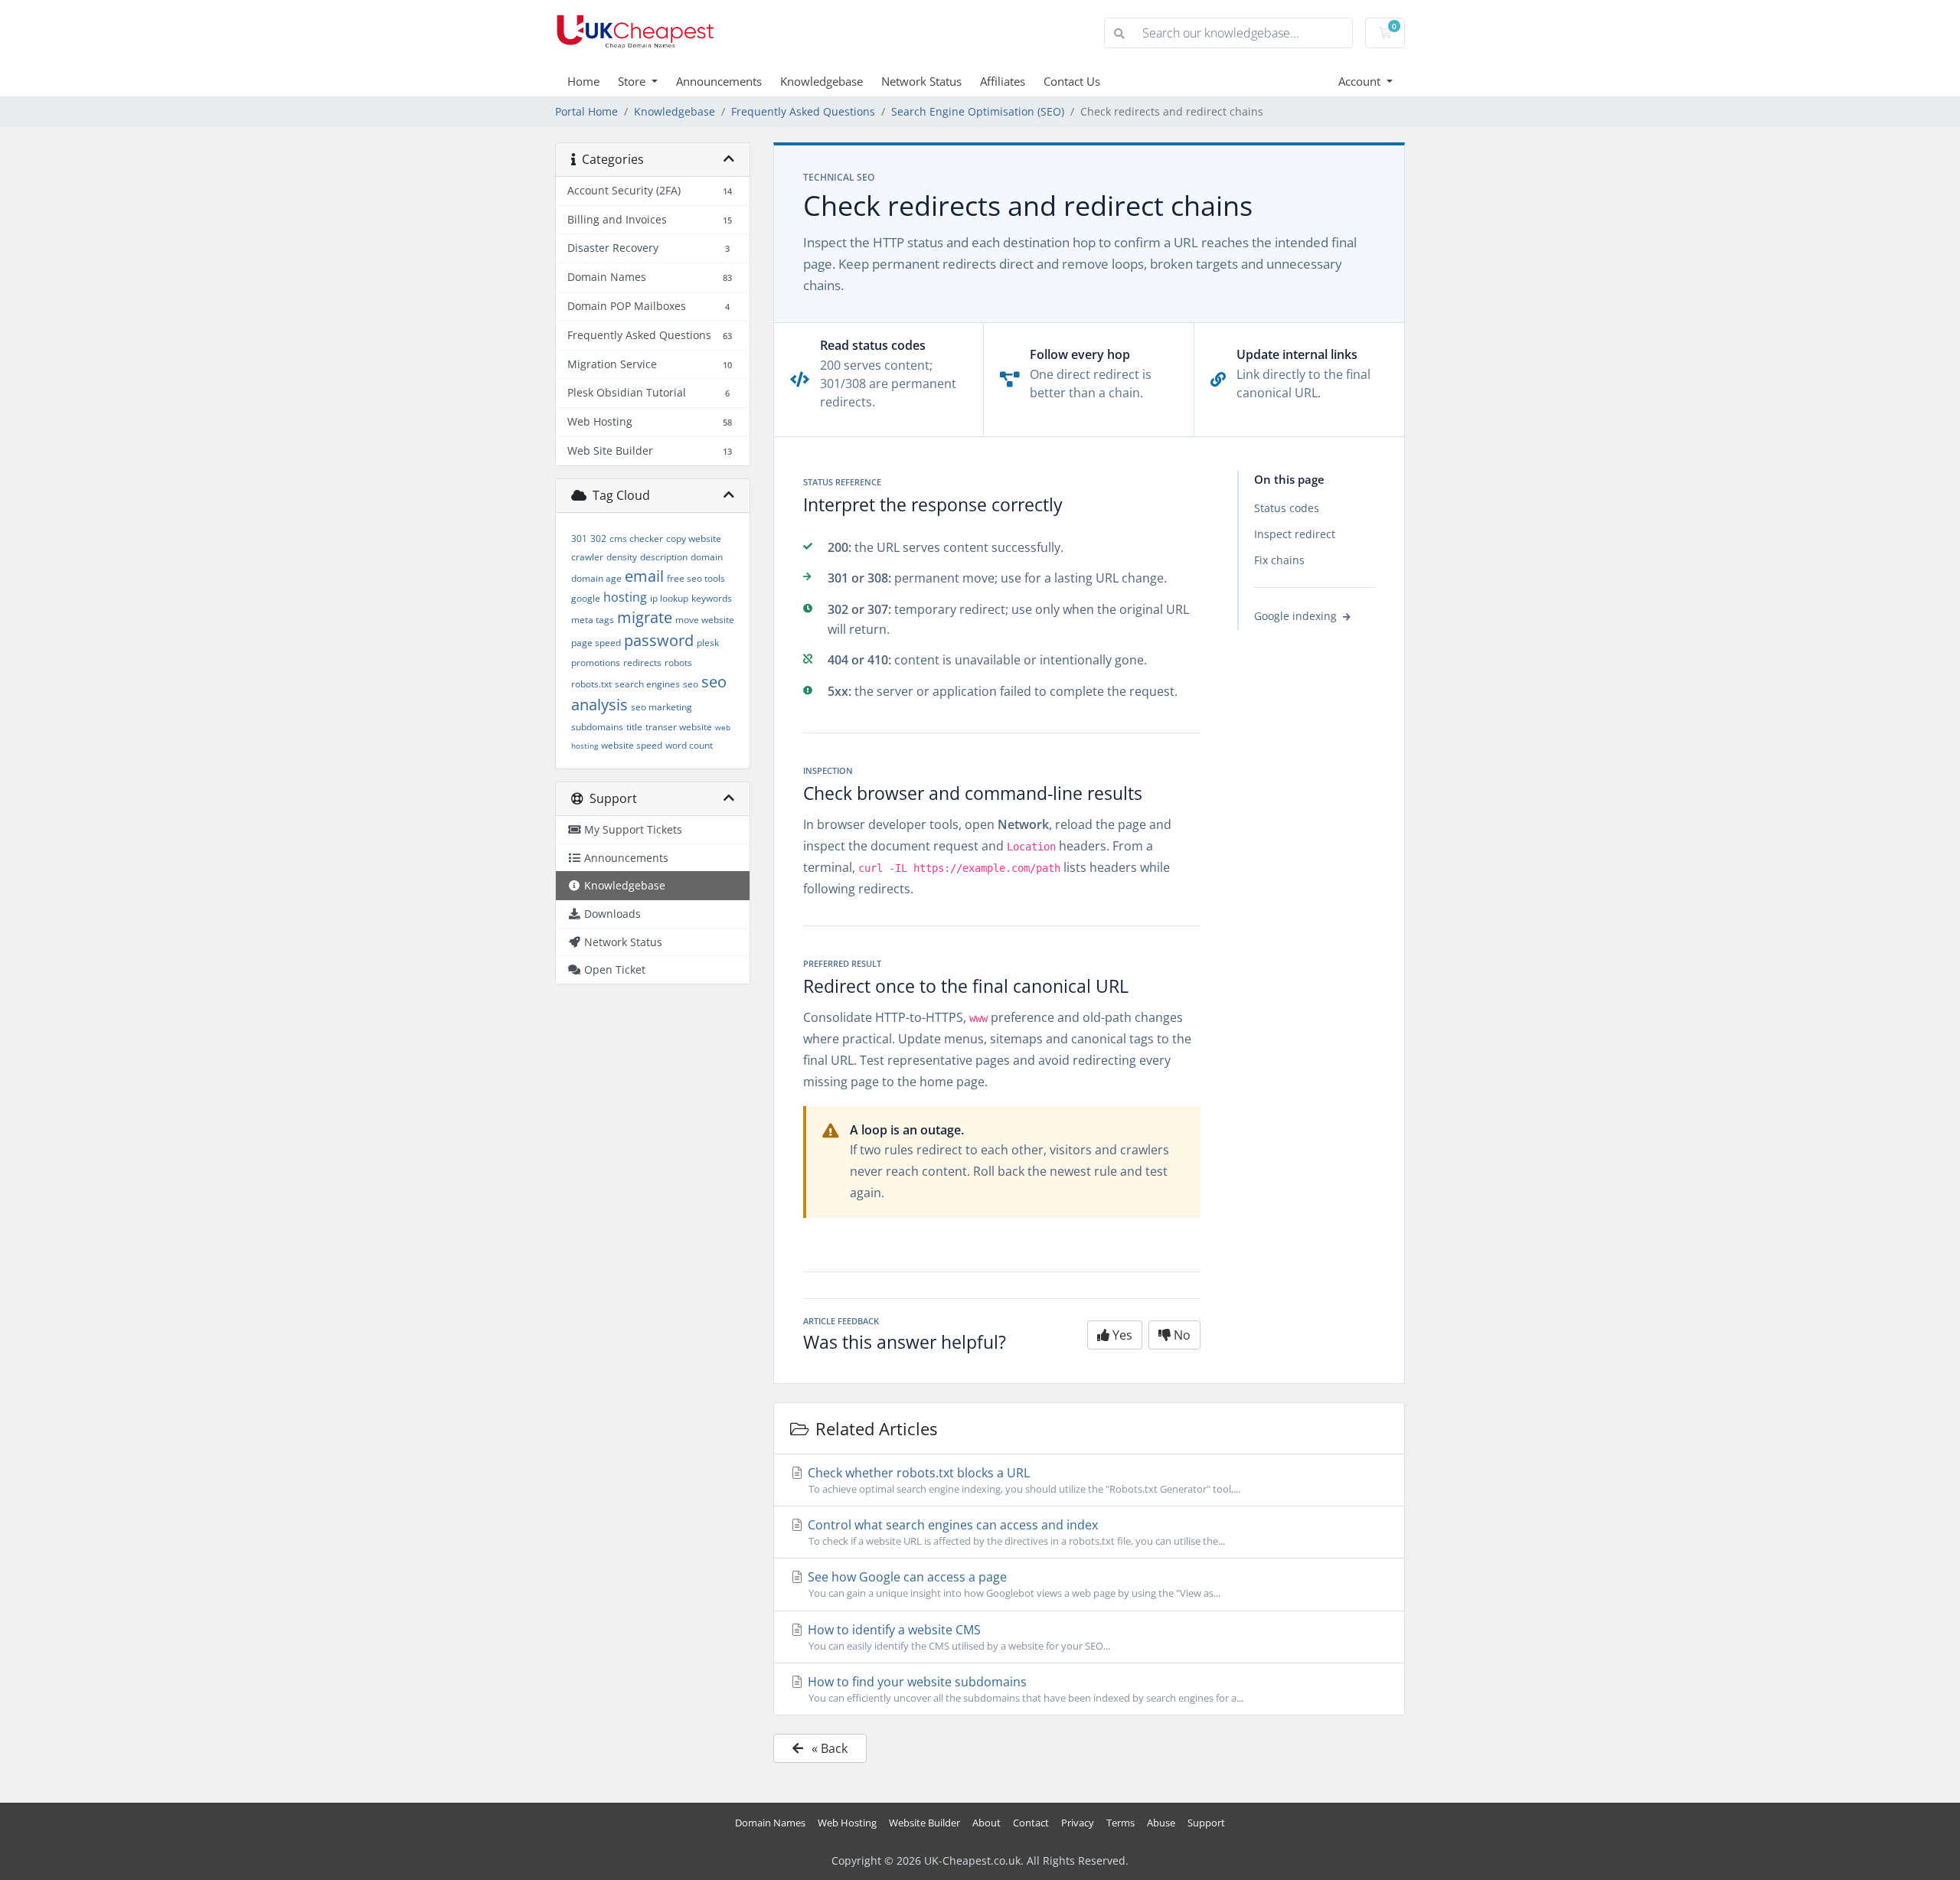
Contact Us (1072, 81)
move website (705, 620)
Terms (1120, 1823)
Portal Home (586, 111)
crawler (587, 557)
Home (583, 81)
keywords (712, 598)
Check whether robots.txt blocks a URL (1022, 1480)
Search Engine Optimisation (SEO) (978, 111)
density (622, 557)
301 (579, 539)
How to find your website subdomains (1024, 1689)
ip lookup (669, 598)
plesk (708, 643)
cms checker (636, 539)
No (1181, 1335)
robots (678, 663)
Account (1361, 81)
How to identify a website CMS (957, 1637)
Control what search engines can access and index (1015, 1532)
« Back (828, 1748)
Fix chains (1279, 560)
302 (598, 539)
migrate (645, 617)
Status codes (1287, 508)
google (586, 598)
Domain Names (770, 1823)
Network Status (921, 81)
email (644, 576)
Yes (1121, 1335)
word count (689, 745)
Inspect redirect (1295, 534)
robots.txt (591, 684)
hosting (625, 597)
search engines (647, 684)
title (634, 727)
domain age (596, 578)
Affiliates (1003, 81)
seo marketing (661, 707)
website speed (632, 745)
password (659, 640)
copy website (694, 539)
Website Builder (924, 1823)
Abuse (1161, 1823)
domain (707, 557)
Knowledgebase (822, 81)
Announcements (719, 81)
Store (633, 81)
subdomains (597, 727)
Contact (1031, 1823)
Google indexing (1297, 617)
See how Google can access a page (1013, 1584)
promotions (596, 663)
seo (691, 684)
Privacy (1078, 1823)
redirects (642, 663)
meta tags (593, 620)
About (987, 1823)
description (664, 557)
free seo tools (696, 578)
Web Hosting (847, 1823)
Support (1206, 1823)
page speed (596, 643)
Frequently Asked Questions (803, 111)
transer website (679, 727)
